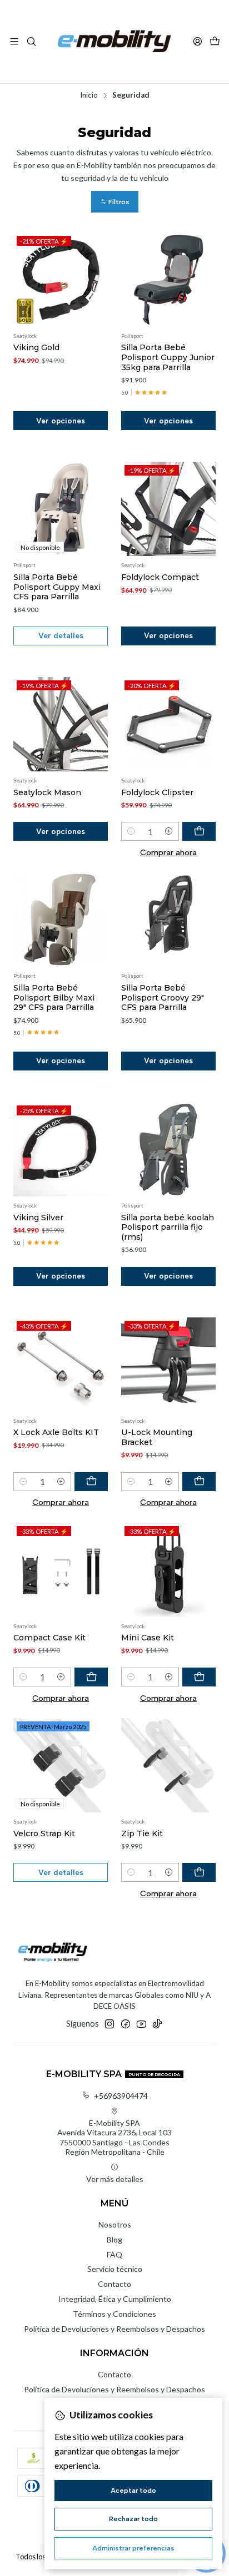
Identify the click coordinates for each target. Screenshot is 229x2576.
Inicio (89, 95)
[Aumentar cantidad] (169, 831)
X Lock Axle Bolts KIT (56, 1432)
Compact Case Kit (49, 1638)
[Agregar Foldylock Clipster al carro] (199, 831)
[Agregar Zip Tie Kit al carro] (199, 1872)
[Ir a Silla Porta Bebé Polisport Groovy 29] (168, 920)
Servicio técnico (115, 2269)
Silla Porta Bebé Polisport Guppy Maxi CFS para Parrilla (57, 587)
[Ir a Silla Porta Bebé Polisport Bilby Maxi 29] (61, 920)
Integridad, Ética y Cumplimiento (115, 2299)
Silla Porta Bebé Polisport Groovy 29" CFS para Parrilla (163, 997)
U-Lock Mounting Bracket (157, 1437)
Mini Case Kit (148, 1638)
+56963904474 (121, 2096)
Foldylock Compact (160, 577)
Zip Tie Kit (142, 1833)
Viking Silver (38, 1218)
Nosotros (115, 2224)
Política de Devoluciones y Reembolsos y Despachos (114, 2329)
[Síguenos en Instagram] (109, 2024)
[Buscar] (31, 41)
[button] (115, 202)
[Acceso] (198, 41)
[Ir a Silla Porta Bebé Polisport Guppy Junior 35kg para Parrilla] (168, 280)
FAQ (114, 2254)
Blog (114, 2239)
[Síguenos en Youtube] (141, 2024)
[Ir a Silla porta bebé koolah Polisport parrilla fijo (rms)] (168, 1149)
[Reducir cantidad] (131, 831)
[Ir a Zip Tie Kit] (168, 1765)
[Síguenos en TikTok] (157, 2024)
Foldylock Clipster (157, 792)
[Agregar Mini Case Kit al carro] (199, 1677)
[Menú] (14, 41)
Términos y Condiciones (114, 2314)
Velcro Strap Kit (44, 1833)
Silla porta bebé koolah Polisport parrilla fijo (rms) (168, 1227)
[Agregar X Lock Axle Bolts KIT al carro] (91, 1482)
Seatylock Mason (47, 792)
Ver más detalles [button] (115, 2179)
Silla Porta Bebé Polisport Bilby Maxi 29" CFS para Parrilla (54, 997)
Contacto (114, 2284)
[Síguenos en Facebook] (126, 2024)
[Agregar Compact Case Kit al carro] (91, 1677)
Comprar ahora (168, 852)
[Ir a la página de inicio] (114, 42)
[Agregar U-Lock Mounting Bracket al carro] (199, 1482)
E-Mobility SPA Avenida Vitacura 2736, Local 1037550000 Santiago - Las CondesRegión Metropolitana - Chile (114, 2138)
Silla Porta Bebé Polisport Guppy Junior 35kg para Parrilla (168, 357)
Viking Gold (36, 347)
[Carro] (215, 42)
